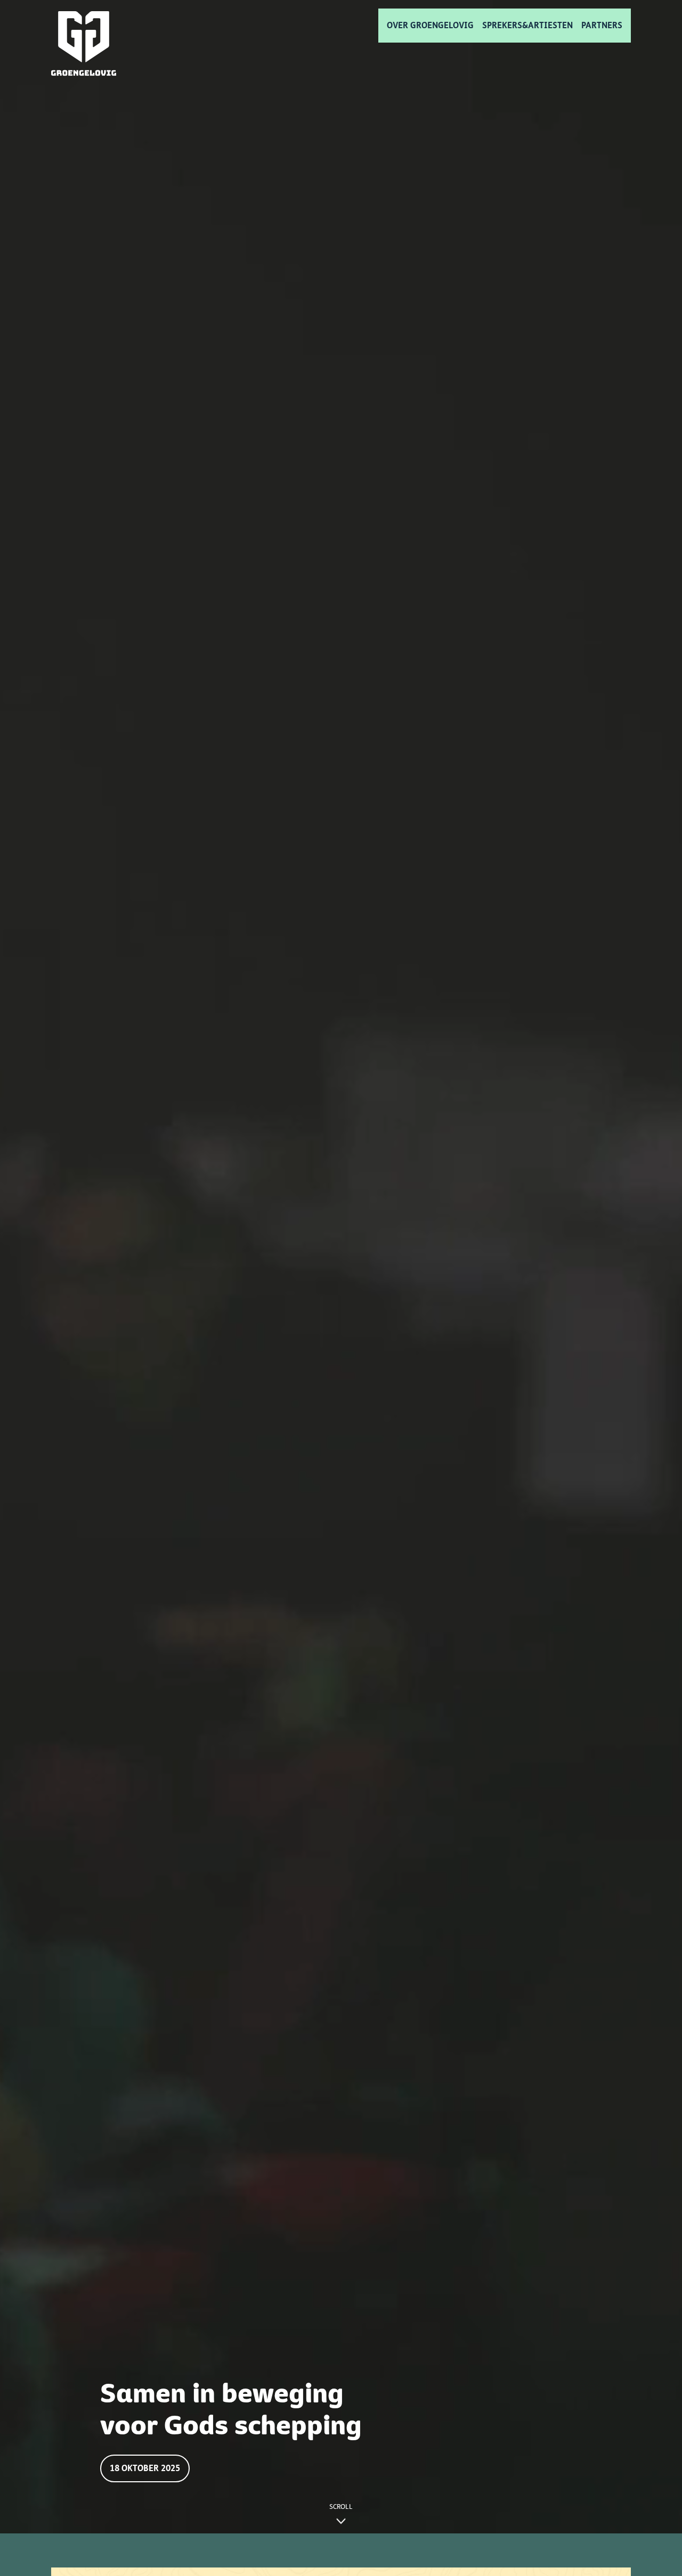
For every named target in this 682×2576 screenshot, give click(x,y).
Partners (602, 25)
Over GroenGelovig (430, 25)
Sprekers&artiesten (527, 25)
